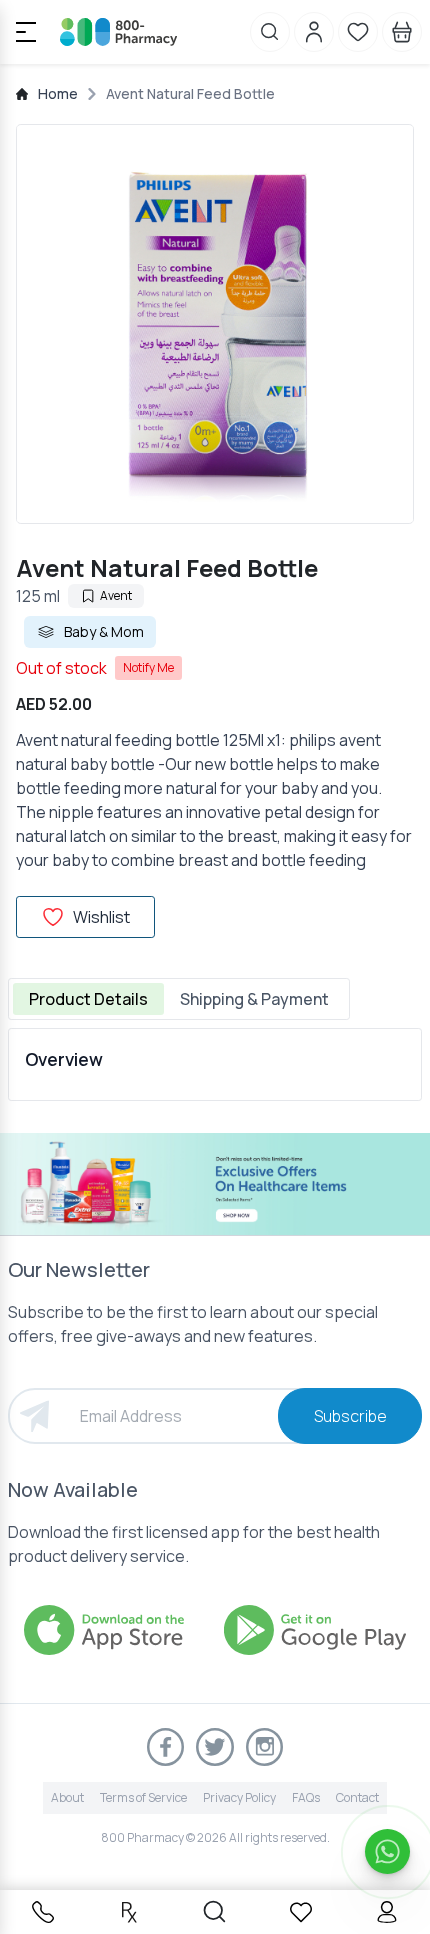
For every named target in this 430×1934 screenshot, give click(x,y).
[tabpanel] (215, 1064)
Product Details (88, 999)
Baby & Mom (104, 631)
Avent (116, 595)
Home (58, 93)
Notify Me (148, 667)
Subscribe (350, 1416)
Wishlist (101, 917)
